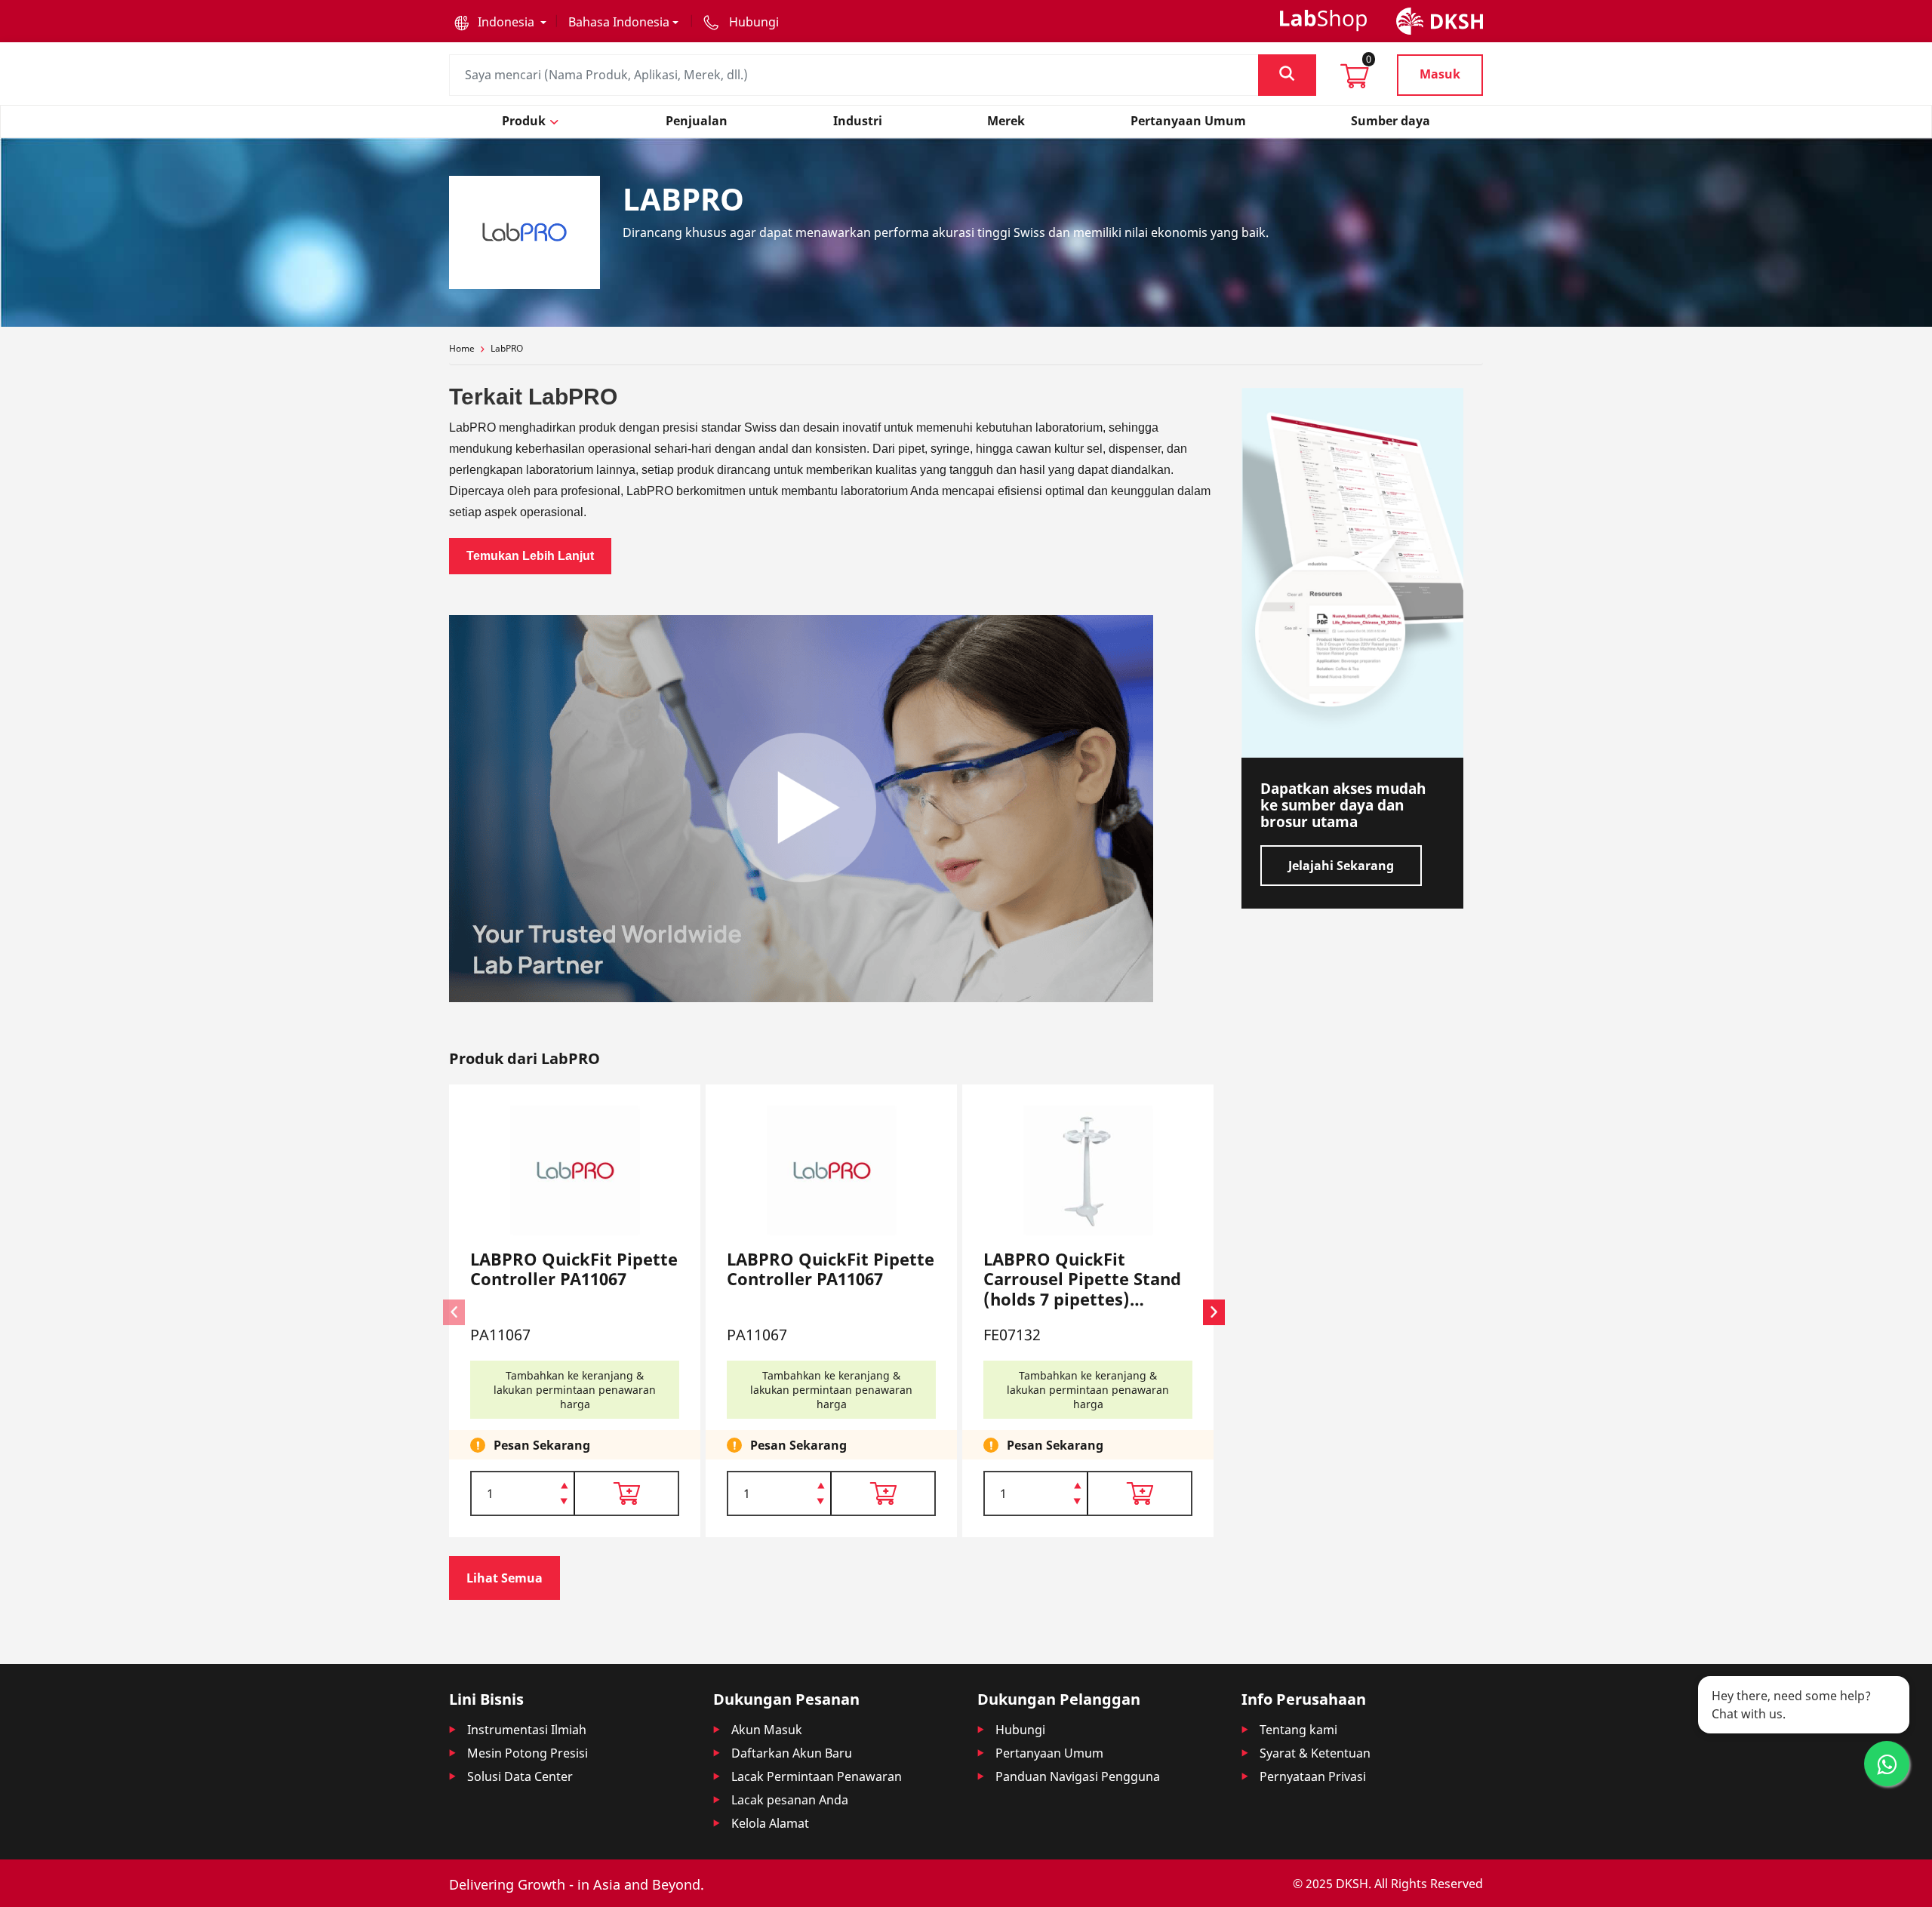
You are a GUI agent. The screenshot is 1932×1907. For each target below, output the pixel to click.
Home (462, 348)
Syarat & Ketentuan (1315, 1753)
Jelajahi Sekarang (1341, 866)
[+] (564, 1484)
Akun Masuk (767, 1730)
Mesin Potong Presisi (528, 1753)
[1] (564, 1503)
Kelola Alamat (770, 1823)
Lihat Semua (505, 1578)
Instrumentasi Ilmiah (527, 1730)
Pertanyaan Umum (1049, 1753)
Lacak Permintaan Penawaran (817, 1776)
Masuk (1440, 74)
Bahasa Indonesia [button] (619, 22)
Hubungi (1020, 1730)
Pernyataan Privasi (1313, 1776)
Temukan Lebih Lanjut (530, 556)
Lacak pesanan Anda (790, 1800)
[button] (500, 22)
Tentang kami (1298, 1730)
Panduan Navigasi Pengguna (1078, 1776)
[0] (1355, 81)
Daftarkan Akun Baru (792, 1753)
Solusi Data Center (520, 1776)
